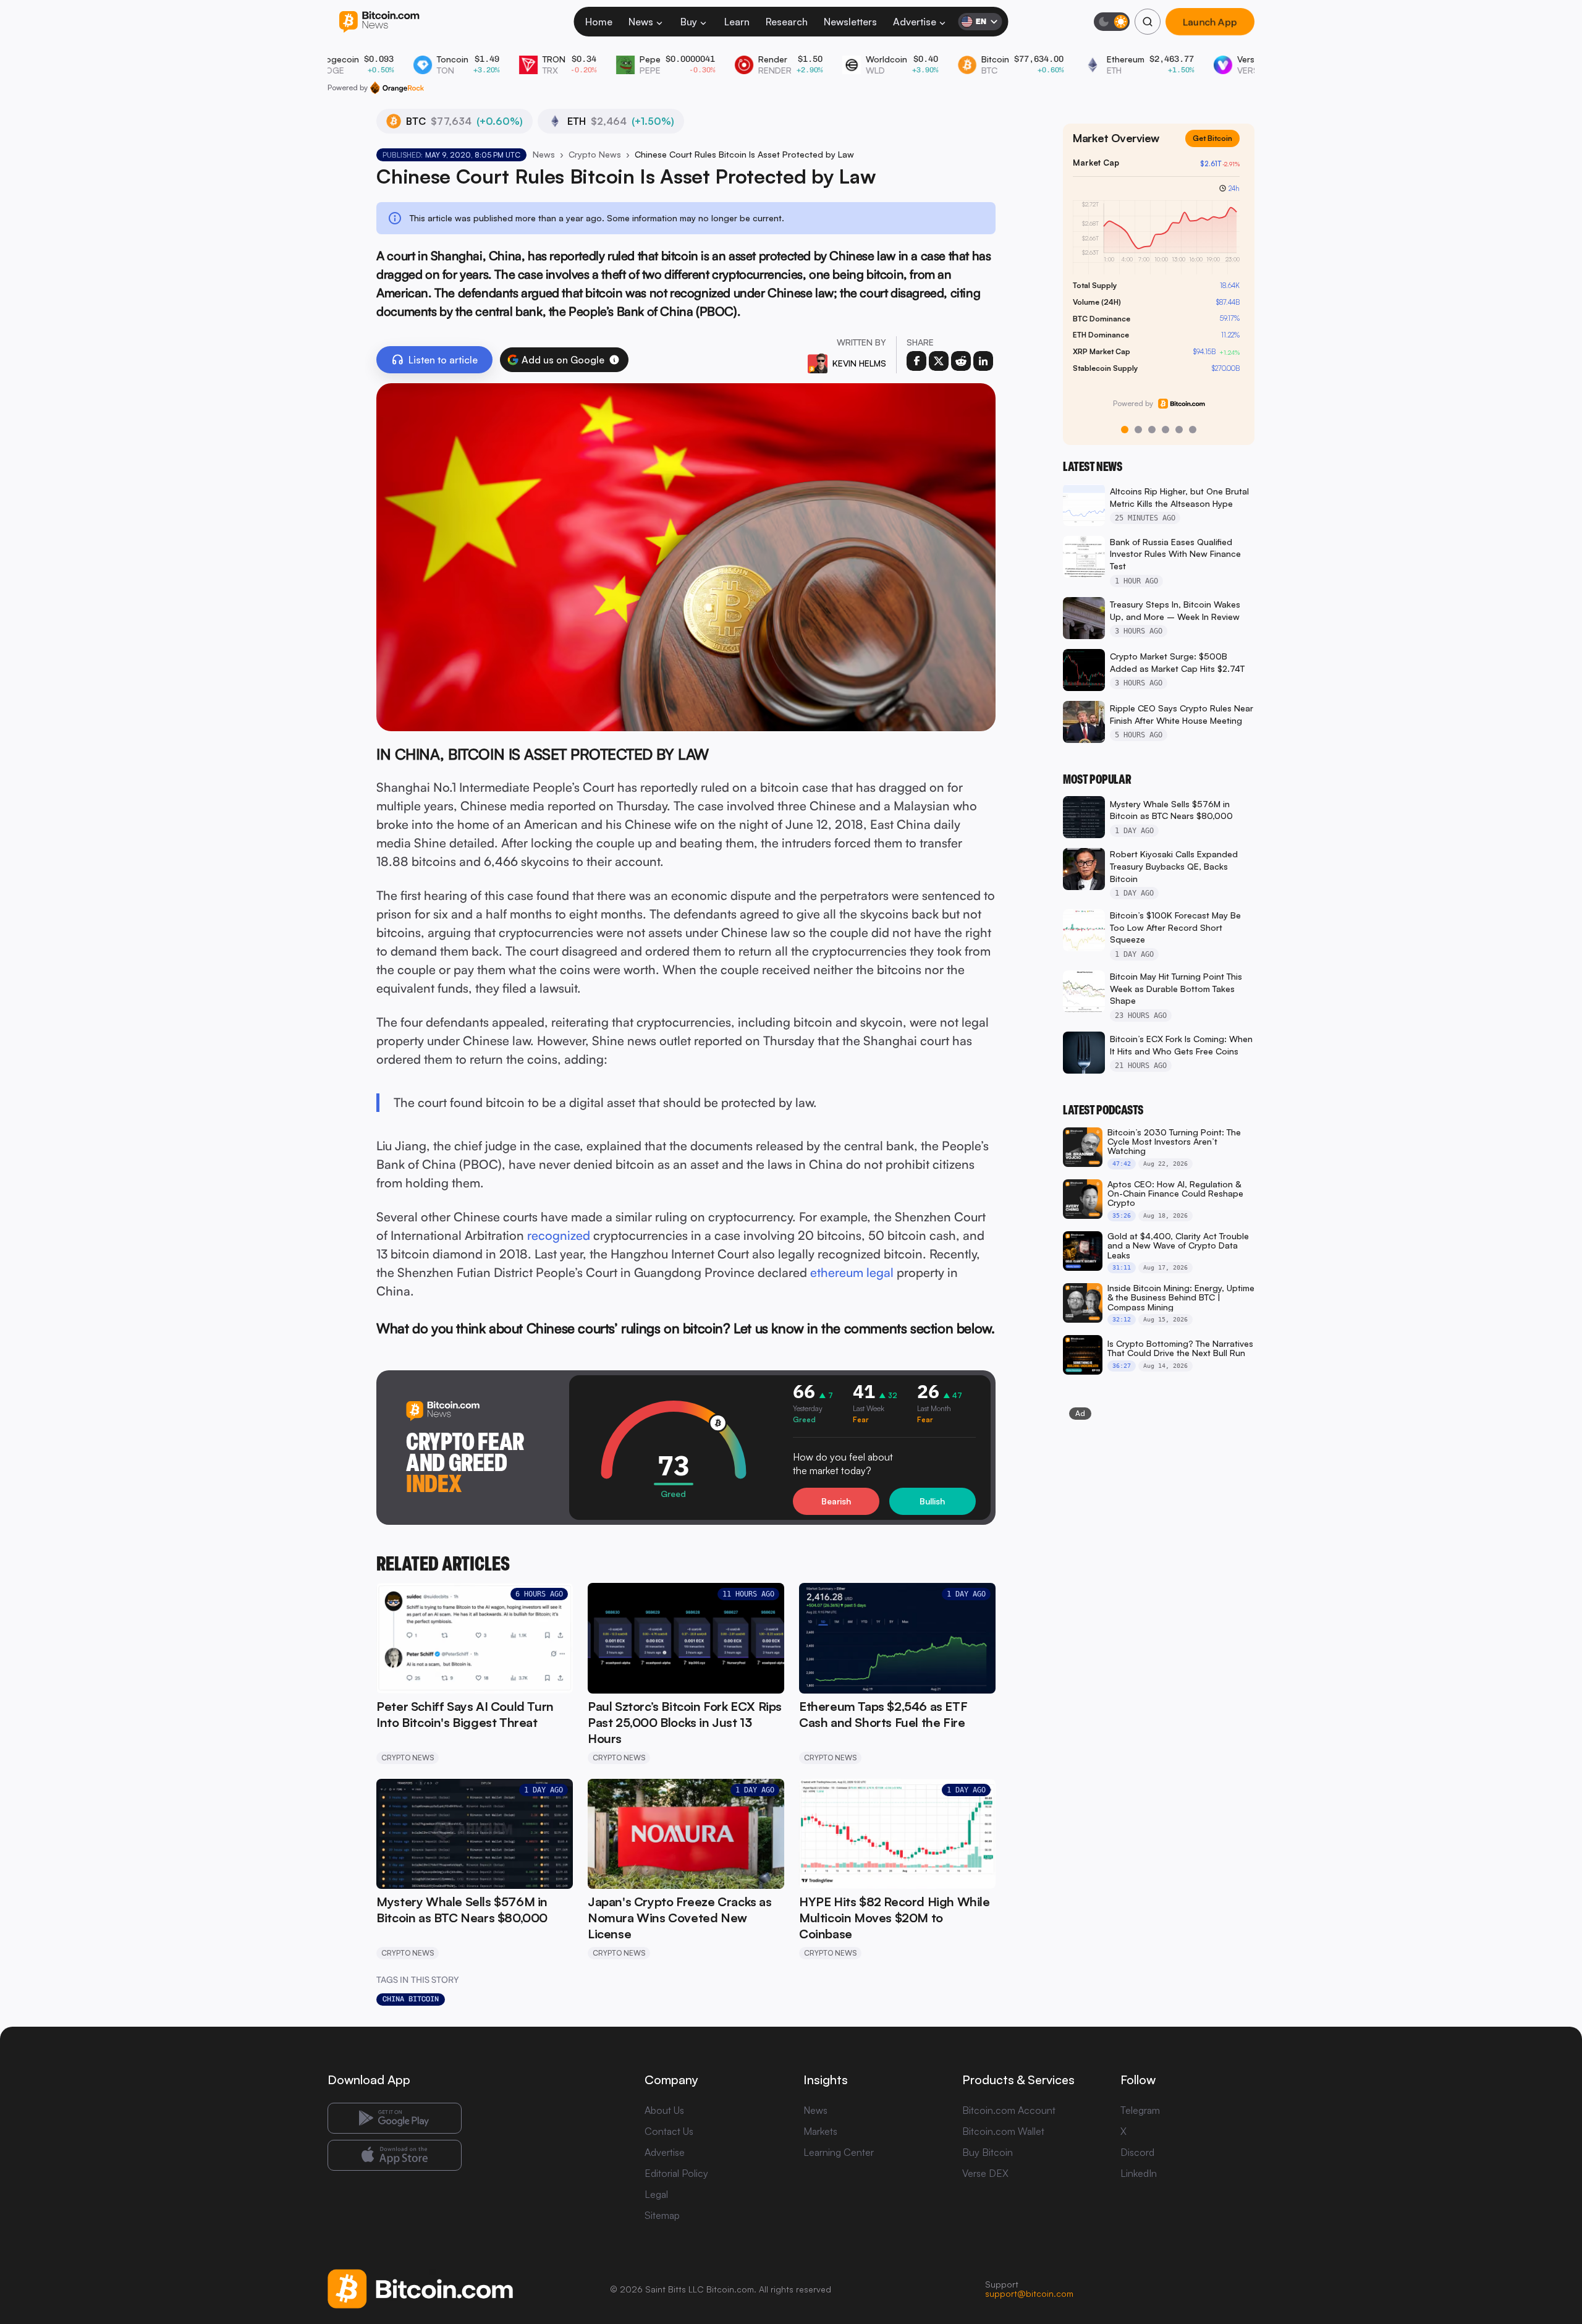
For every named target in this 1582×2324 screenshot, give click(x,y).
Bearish (836, 1501)
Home (599, 22)
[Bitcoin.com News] (379, 22)
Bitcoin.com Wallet (1003, 2131)
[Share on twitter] (939, 361)
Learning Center (839, 2152)
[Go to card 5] (1179, 430)
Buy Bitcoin (988, 2152)
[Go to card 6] (1193, 430)
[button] (614, 360)
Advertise (915, 22)
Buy (689, 22)
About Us (664, 2110)
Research (787, 22)
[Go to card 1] (1125, 430)
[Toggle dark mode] (1112, 22)
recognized (559, 1235)
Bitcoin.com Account (1009, 2110)
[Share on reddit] (961, 361)
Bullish (932, 1501)
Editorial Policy (676, 2173)
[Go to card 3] (1152, 430)
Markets (820, 2131)
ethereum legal (852, 1272)
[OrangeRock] (397, 88)
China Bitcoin (411, 1999)
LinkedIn (1139, 2173)
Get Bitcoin (1217, 148)
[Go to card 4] (1165, 430)
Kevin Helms (859, 363)
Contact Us (669, 2131)
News (641, 22)
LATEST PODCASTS (1103, 1110)
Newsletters (850, 22)
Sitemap (662, 2215)
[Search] (1148, 22)
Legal (656, 2194)
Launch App (1210, 22)
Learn (737, 22)
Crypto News (595, 154)
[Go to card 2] (1138, 430)
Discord (1137, 2152)
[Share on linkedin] (983, 361)
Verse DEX (985, 2173)
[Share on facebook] (916, 361)
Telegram (1140, 2110)
